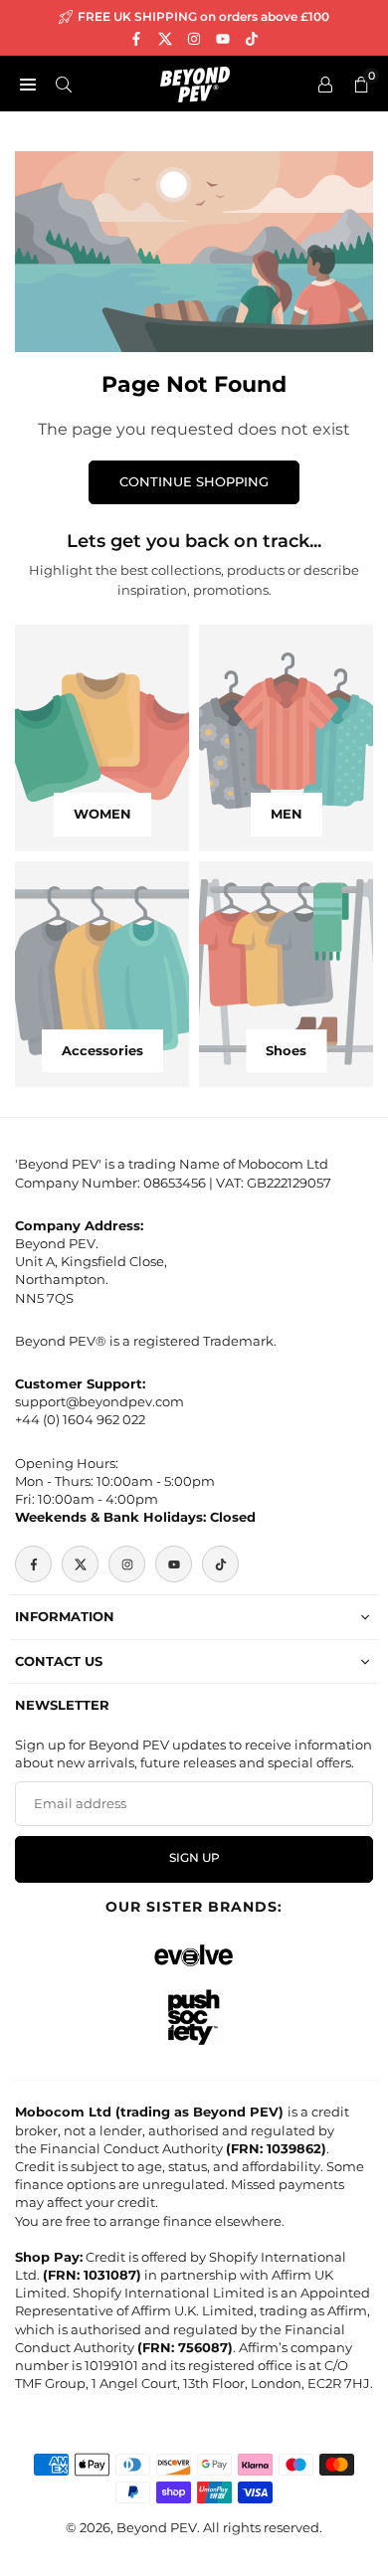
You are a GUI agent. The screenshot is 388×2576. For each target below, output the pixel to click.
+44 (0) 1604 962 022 (80, 1419)
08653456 (175, 1183)
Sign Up (194, 1858)
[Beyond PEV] (195, 82)
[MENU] (28, 84)
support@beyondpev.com (99, 1401)
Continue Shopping (194, 481)
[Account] (325, 84)
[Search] (64, 84)
